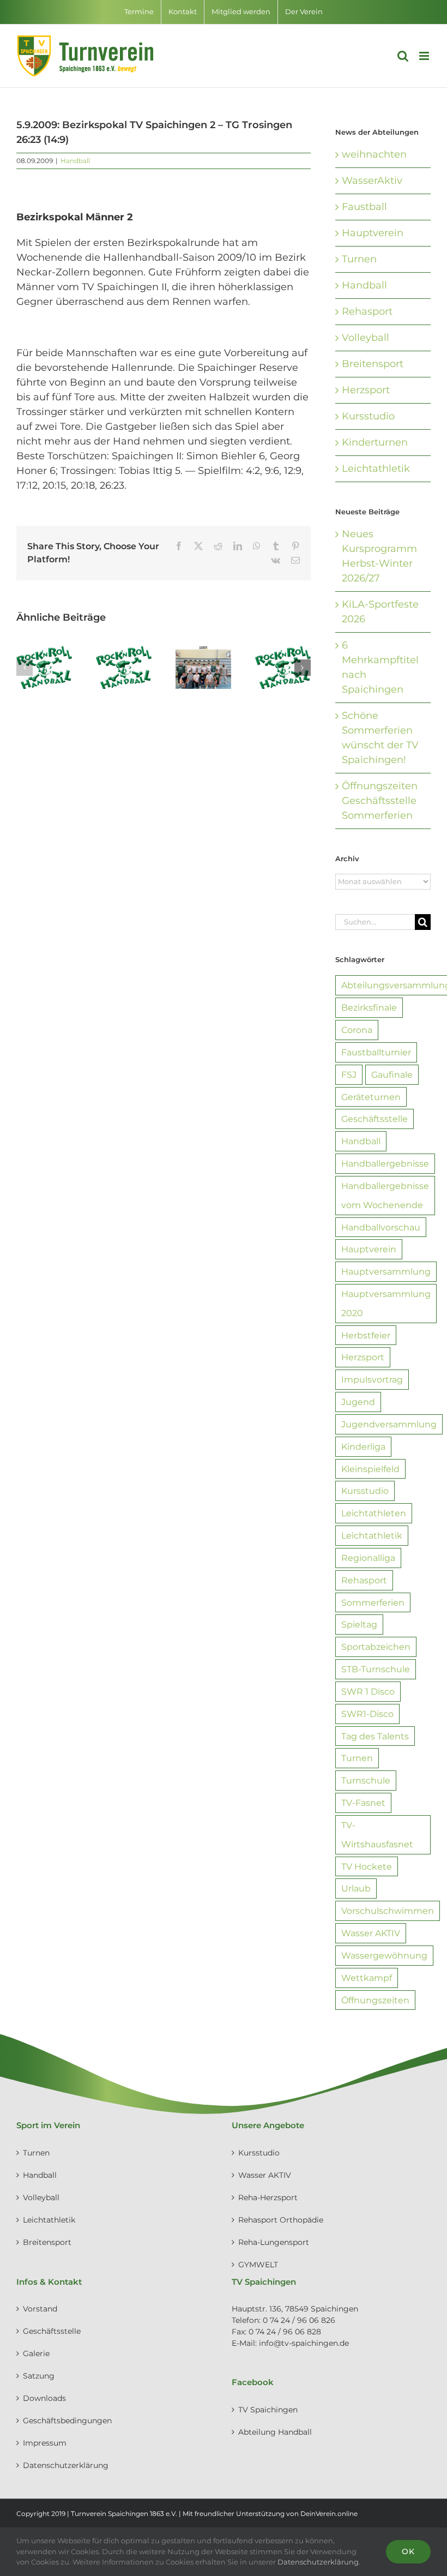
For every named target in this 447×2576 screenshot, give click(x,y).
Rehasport (367, 311)
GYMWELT (258, 2265)
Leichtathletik (376, 469)
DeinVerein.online (329, 2514)
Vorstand (40, 2309)
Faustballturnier (376, 1052)
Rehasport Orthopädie (281, 2220)
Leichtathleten (374, 1513)
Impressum (45, 2443)
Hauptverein (373, 233)
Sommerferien (373, 1602)
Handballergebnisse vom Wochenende (385, 1195)
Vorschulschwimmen (388, 1911)
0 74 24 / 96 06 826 (299, 2320)
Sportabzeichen (376, 1647)
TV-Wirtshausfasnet (377, 1835)
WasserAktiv (372, 181)
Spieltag (359, 1624)
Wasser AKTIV (371, 1933)
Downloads (44, 2398)
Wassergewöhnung (384, 1955)
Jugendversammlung (389, 1424)
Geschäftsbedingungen (67, 2421)
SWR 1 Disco (368, 1691)
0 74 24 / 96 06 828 (285, 2332)
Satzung (39, 2376)
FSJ (349, 1074)
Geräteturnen (371, 1097)
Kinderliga (363, 1446)
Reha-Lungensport (274, 2242)
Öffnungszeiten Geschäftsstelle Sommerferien (380, 801)
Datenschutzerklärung (66, 2465)
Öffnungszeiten (375, 2000)
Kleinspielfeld (370, 1469)
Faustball (364, 207)
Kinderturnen (375, 442)
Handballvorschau (381, 1227)
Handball (75, 161)
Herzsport (366, 390)
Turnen (359, 259)
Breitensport (373, 364)
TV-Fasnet (363, 1803)
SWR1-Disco (367, 1714)
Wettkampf (367, 1978)
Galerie (36, 2353)
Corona (357, 1030)
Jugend (358, 1402)
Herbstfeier (366, 1335)
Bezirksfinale (369, 1007)
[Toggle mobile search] (403, 56)
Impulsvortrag (372, 1379)
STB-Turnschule (376, 1669)
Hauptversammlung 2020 (386, 1303)
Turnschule (366, 1780)
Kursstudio (368, 416)
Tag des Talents (375, 1736)
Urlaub (356, 1888)
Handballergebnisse (385, 1163)
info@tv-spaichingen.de (304, 2343)
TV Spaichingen (268, 2410)
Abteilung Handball (275, 2432)
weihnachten (374, 154)
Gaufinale (392, 1074)
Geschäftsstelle (374, 1119)
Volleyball (366, 338)
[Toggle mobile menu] (425, 56)
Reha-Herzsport (268, 2197)
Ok (408, 2551)
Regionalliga (368, 1558)
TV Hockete (367, 1866)
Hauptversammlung (386, 1271)
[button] (25, 668)
